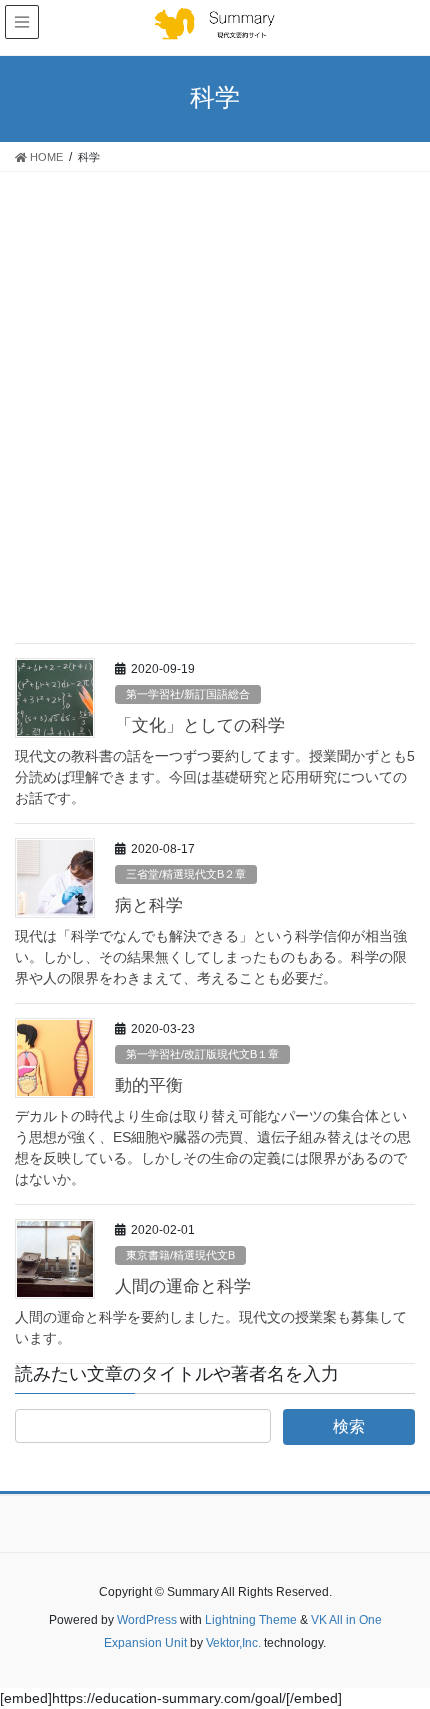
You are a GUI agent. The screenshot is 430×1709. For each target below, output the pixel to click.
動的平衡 (149, 1085)
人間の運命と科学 (183, 1286)
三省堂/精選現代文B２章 (186, 874)
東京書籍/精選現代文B (180, 1255)
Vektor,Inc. (233, 1643)
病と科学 (149, 905)
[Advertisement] (215, 397)
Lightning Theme (251, 1620)
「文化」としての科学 (200, 725)
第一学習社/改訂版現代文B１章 (202, 1054)
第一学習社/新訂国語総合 (188, 694)
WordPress (147, 1620)
